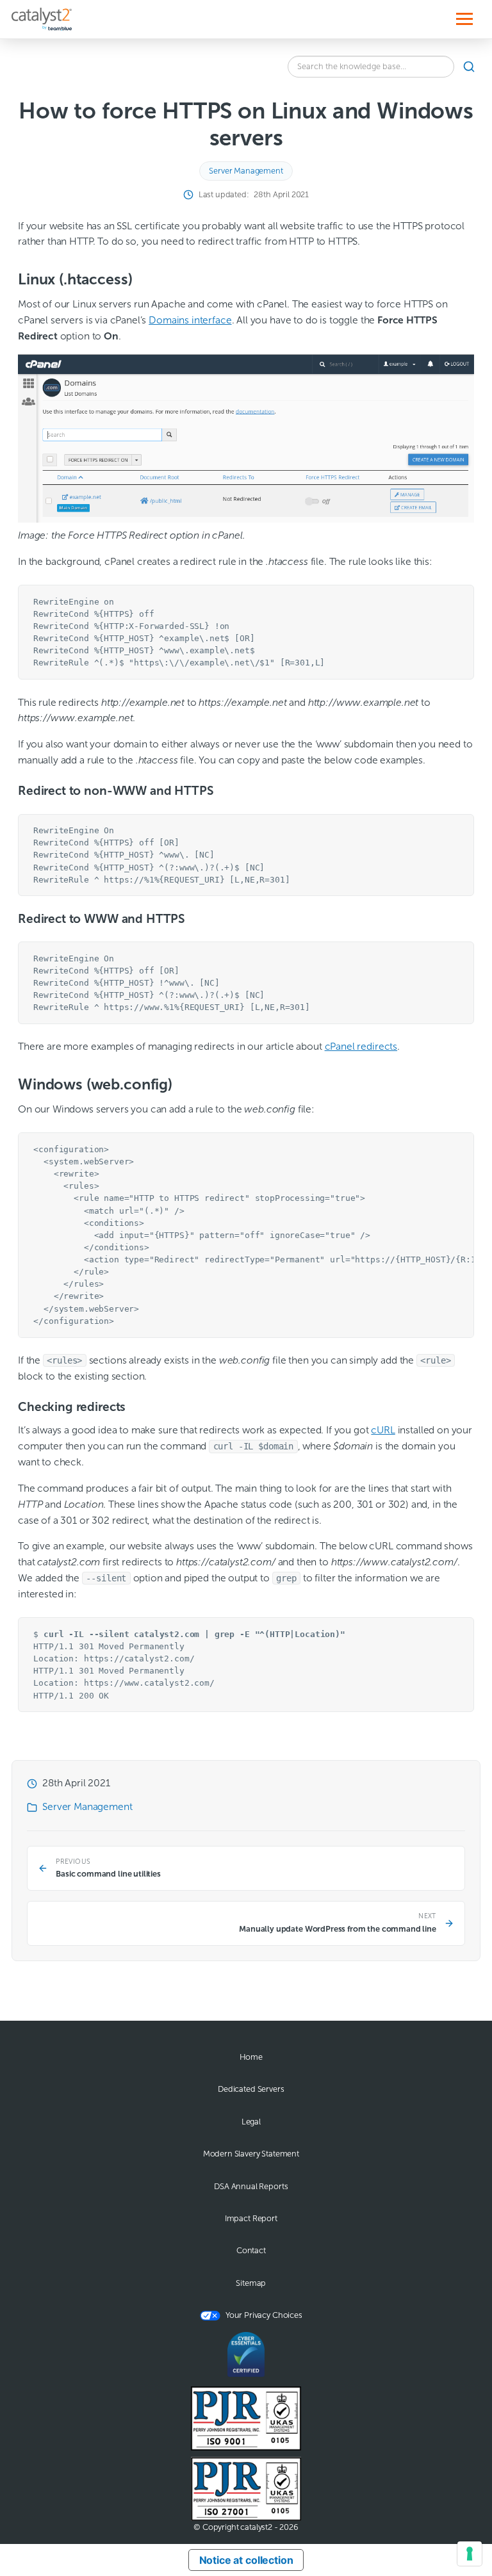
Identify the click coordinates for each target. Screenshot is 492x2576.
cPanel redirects (361, 1046)
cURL (383, 1430)
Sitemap (251, 2283)
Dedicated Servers (251, 2089)
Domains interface (190, 320)
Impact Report (251, 2219)
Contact (251, 2251)
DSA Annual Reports (251, 2187)
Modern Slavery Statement (251, 2154)
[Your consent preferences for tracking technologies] (470, 2554)
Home (251, 2057)
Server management (246, 171)
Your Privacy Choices (264, 2315)
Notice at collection (246, 2560)
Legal (251, 2122)
